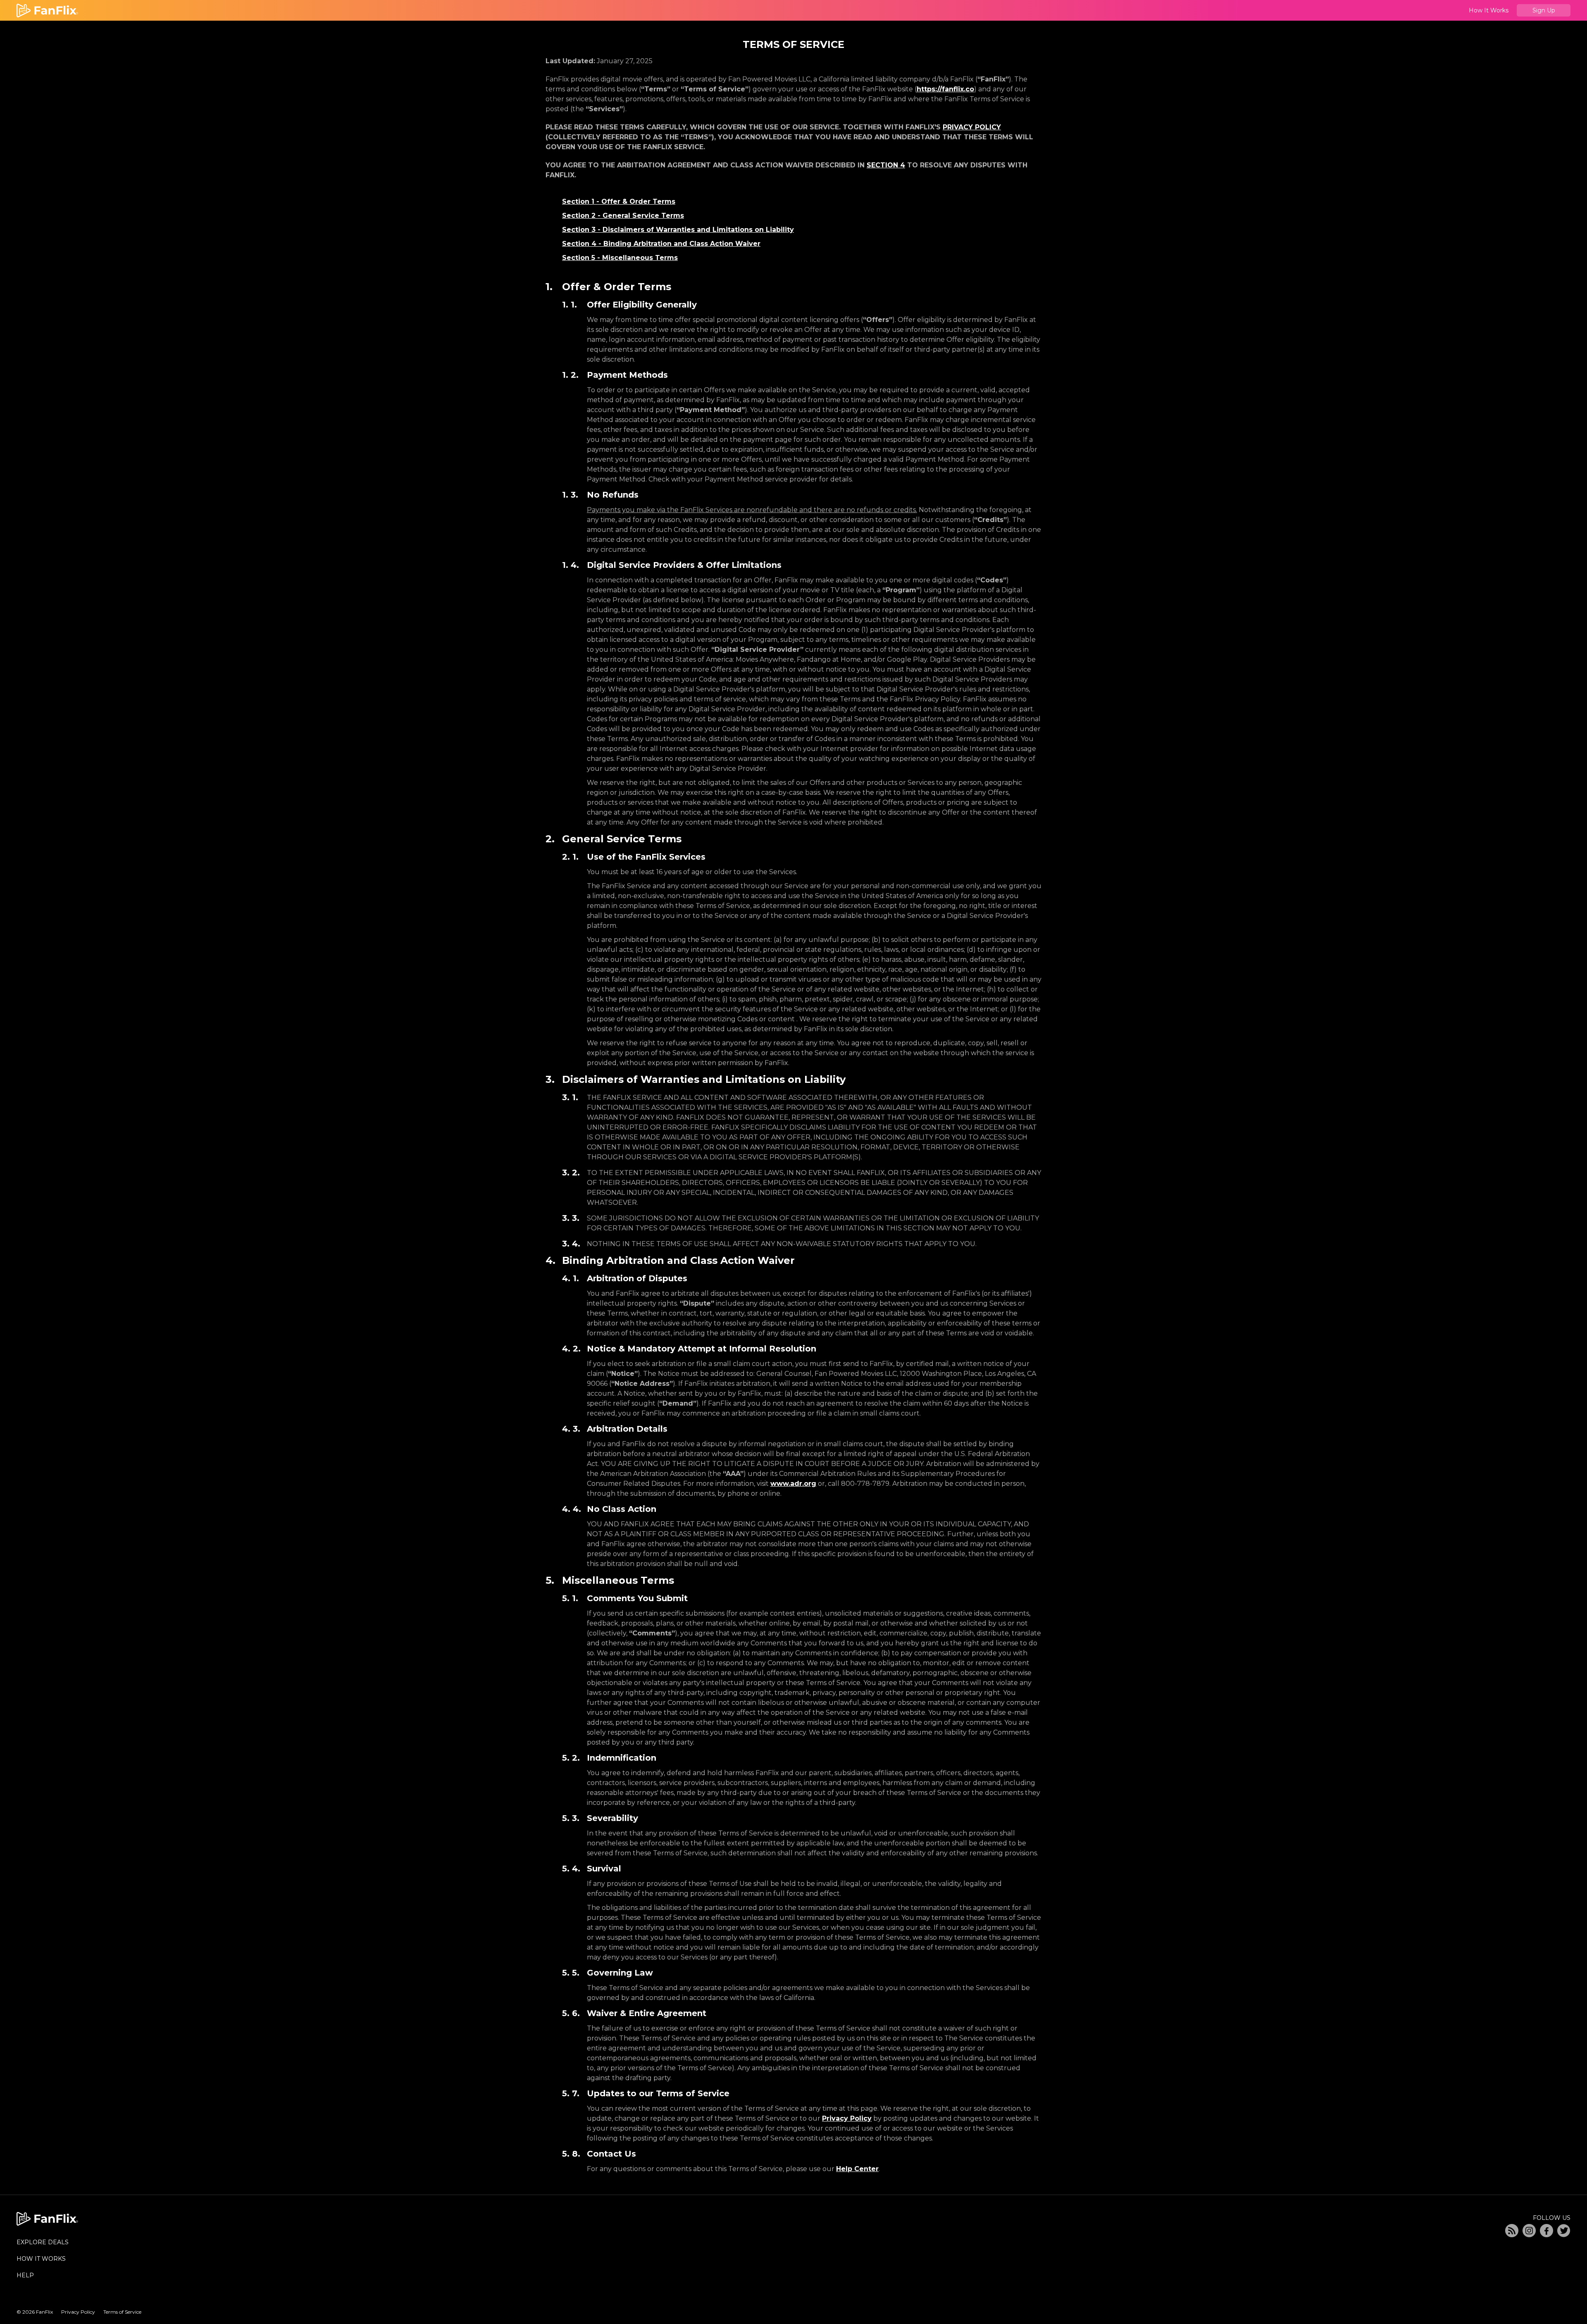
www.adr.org (793, 1484)
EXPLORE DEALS (43, 2242)
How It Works (1489, 10)
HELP (25, 2275)
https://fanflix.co (945, 89)
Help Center (857, 2169)
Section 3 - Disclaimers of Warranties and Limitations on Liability (678, 230)
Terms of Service (122, 2312)
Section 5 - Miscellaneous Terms (620, 258)
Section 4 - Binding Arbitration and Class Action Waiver (661, 244)
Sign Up (1544, 10)
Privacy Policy (847, 2118)
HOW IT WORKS (41, 2259)
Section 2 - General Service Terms (623, 216)
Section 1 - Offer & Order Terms (619, 201)
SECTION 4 (886, 165)
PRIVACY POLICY (972, 127)
